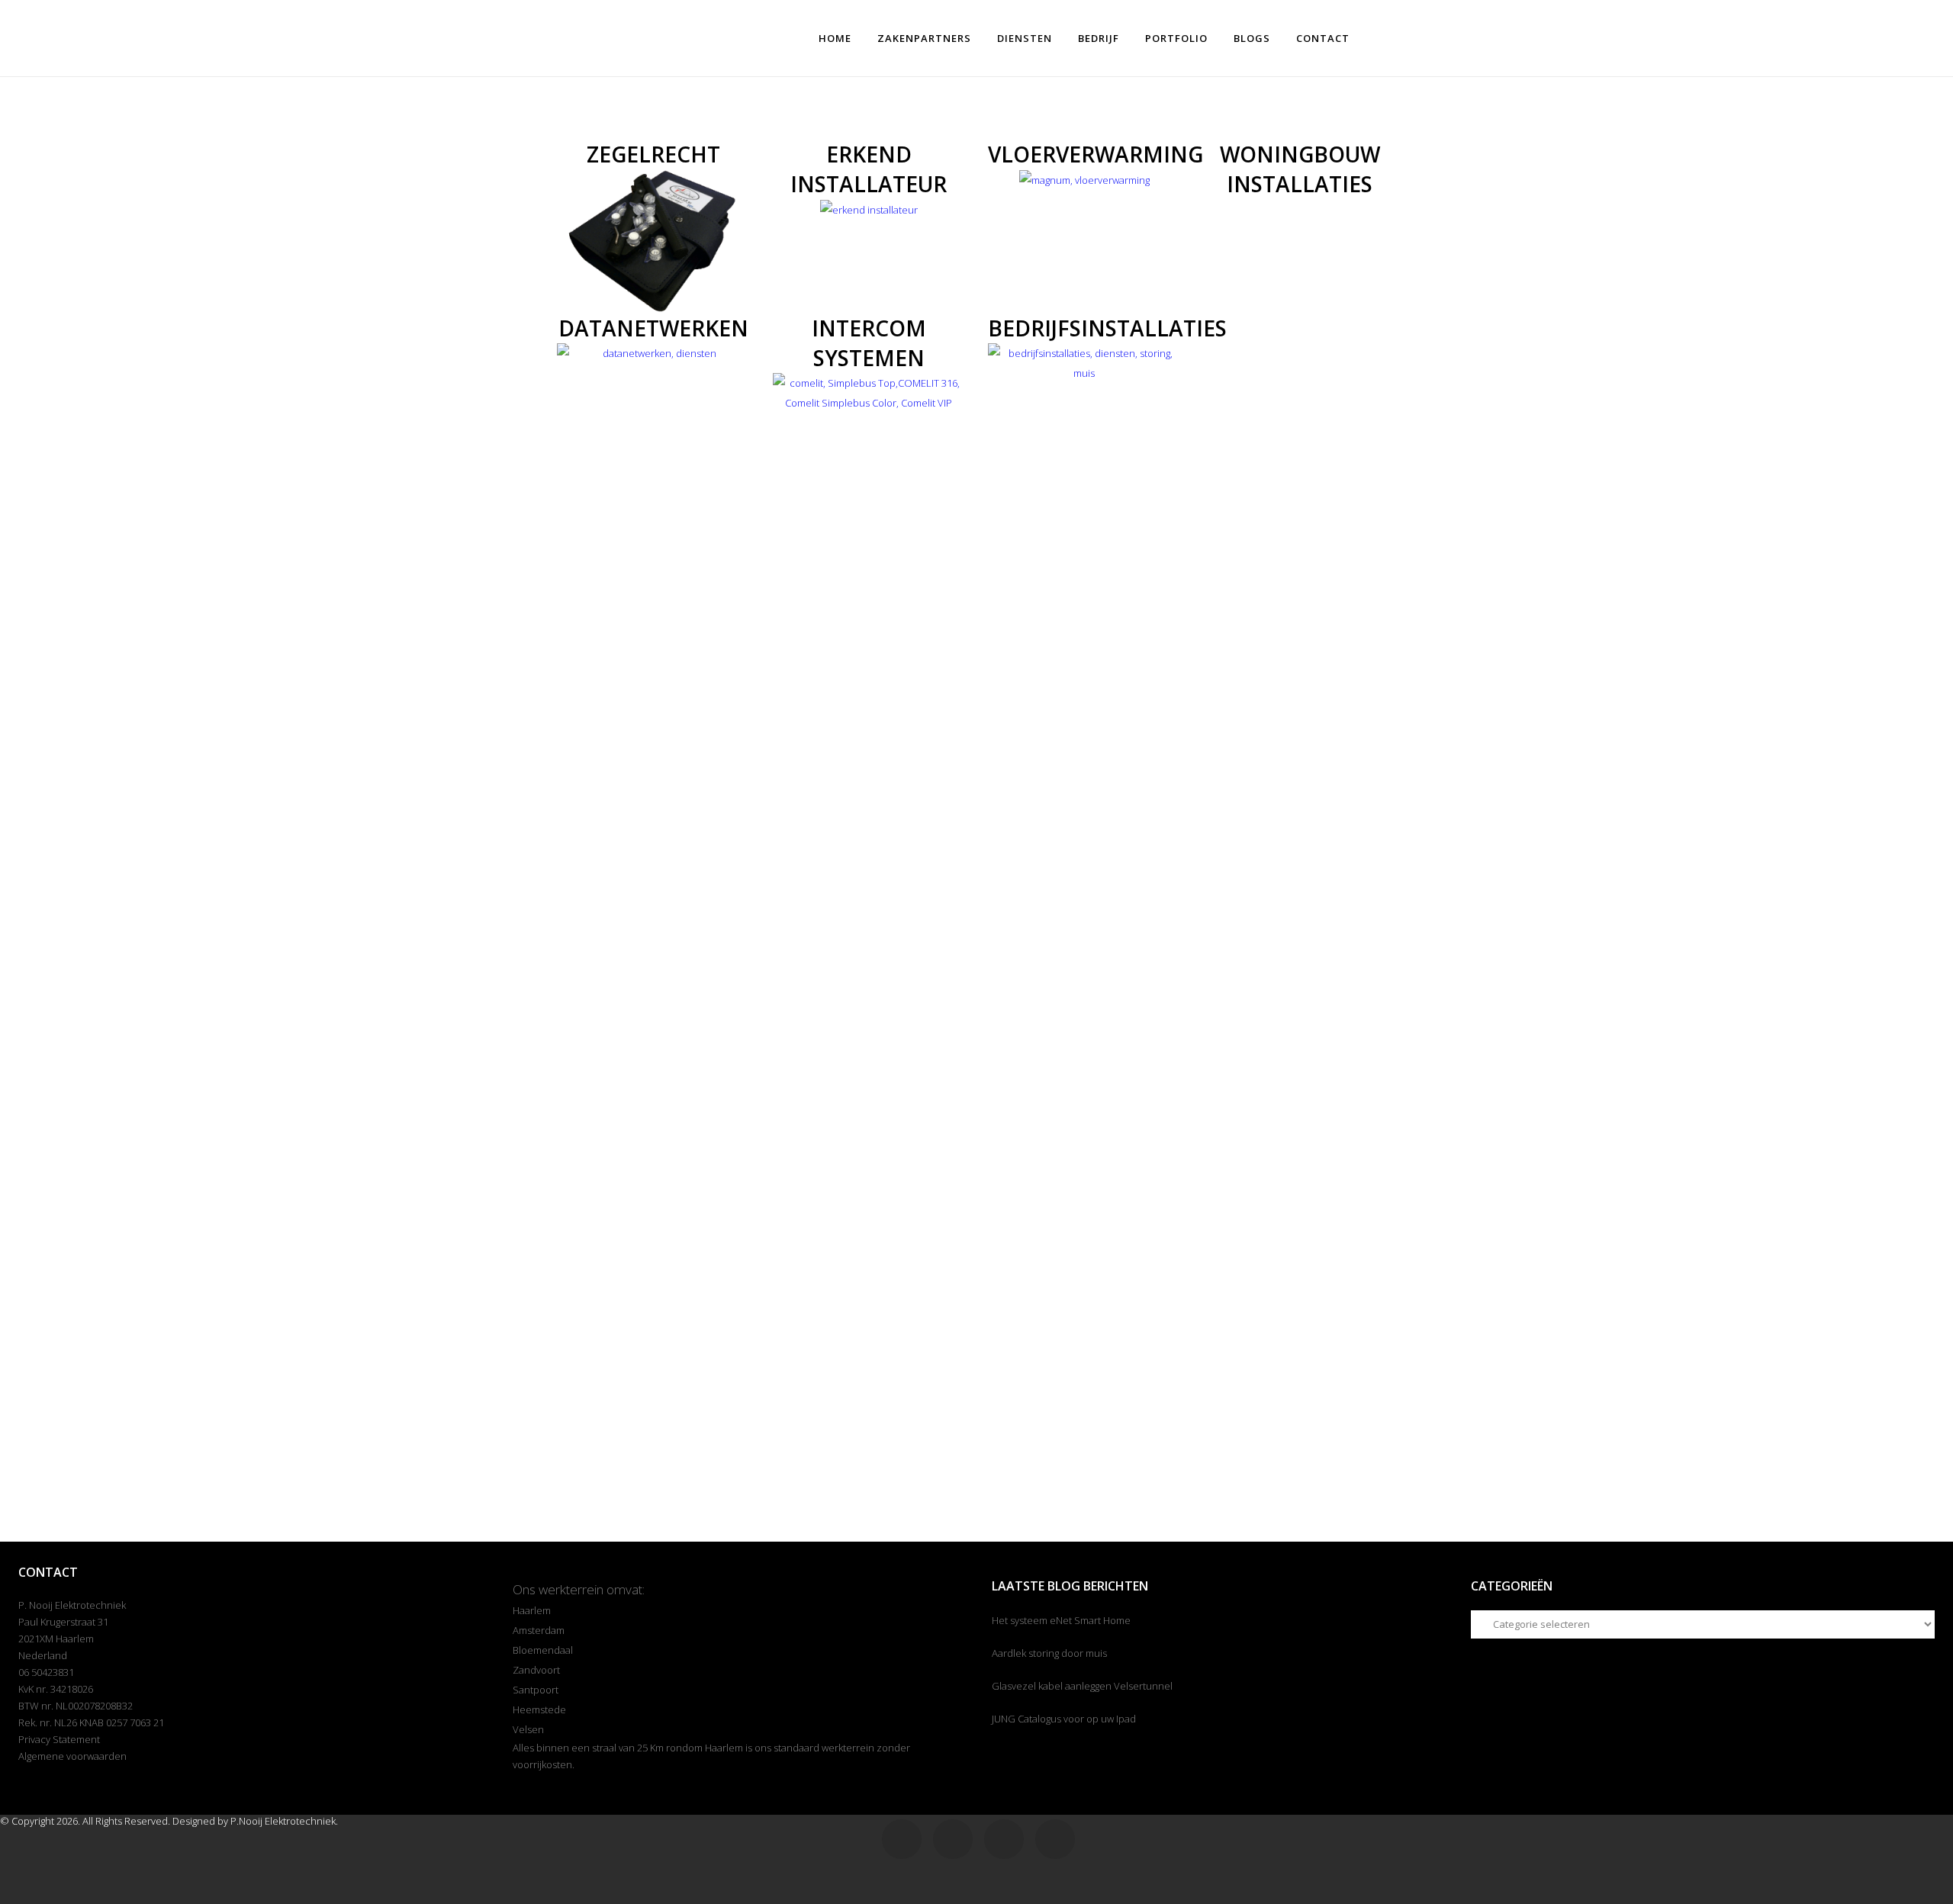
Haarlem (532, 1610)
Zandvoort (536, 1670)
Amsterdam (539, 1630)
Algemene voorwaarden (72, 1756)
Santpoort (536, 1690)
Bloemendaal (543, 1650)
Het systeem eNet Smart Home (1061, 1620)
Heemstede (539, 1709)
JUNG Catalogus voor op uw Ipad (1064, 1719)
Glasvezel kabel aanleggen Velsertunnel (1082, 1686)
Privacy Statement (59, 1739)
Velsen (528, 1729)
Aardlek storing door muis (1049, 1653)
